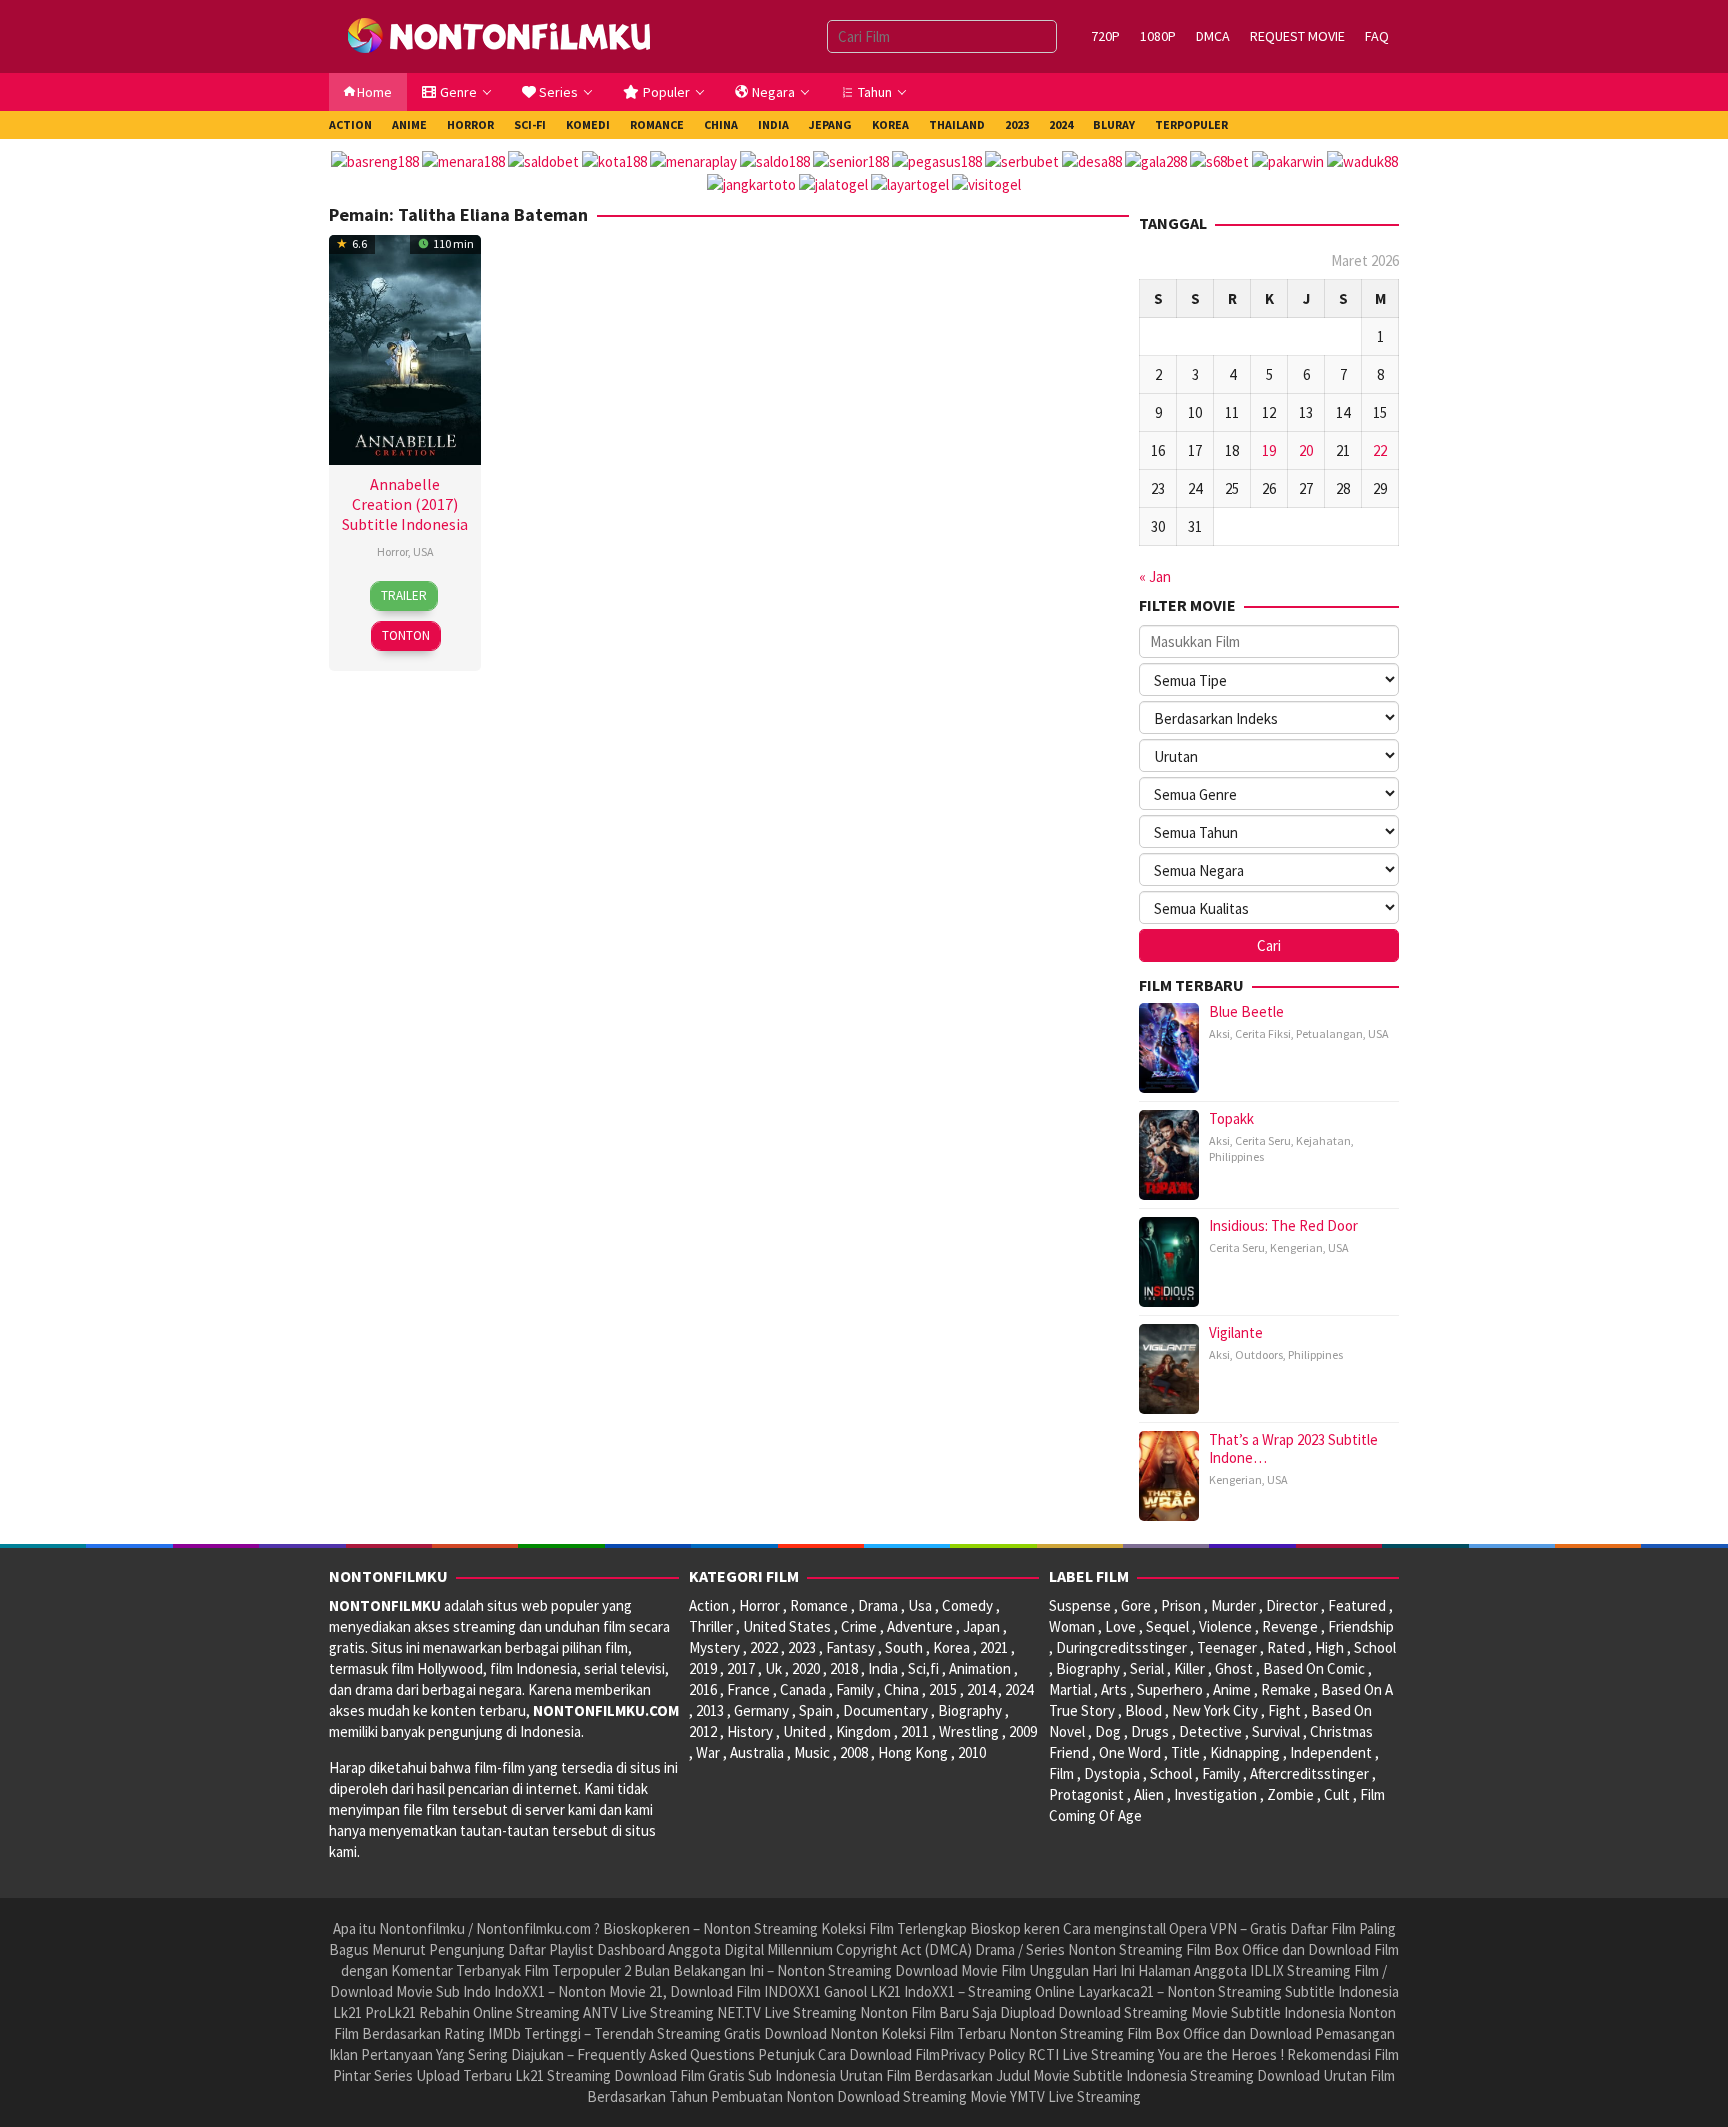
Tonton (406, 635)
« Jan (1155, 576)
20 (1306, 450)
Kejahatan (1323, 1140)
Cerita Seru (1263, 1140)
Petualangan (1329, 1033)
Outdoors (1259, 1354)
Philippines (1236, 1156)
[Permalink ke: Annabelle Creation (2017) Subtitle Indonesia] (405, 347)
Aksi (1219, 1033)
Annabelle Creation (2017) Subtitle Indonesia (405, 504)
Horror (392, 551)
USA (423, 551)
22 (1380, 450)
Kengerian (1296, 1247)
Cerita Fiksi (1263, 1033)
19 (1269, 450)
